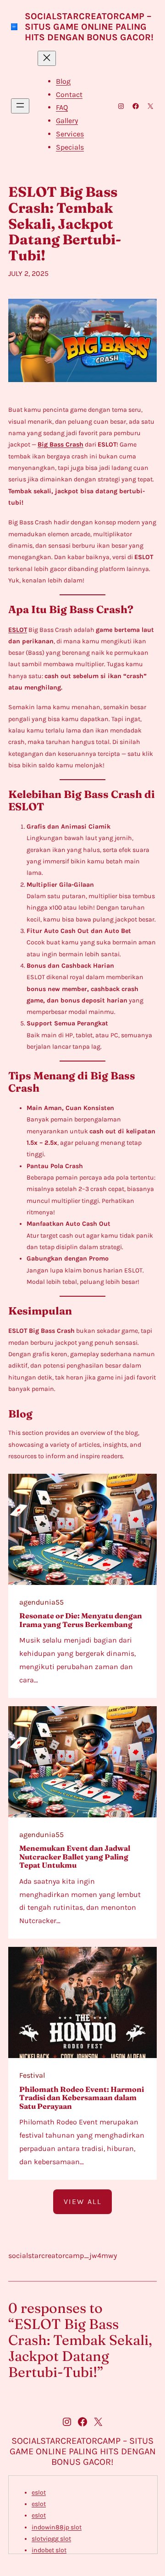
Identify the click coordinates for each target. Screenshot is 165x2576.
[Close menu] (47, 58)
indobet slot (49, 2550)
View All (82, 2201)
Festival (32, 2075)
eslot (39, 2492)
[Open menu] (20, 106)
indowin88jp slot (57, 2527)
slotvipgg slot (51, 2539)
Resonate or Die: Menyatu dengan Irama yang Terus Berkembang (81, 1620)
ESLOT (18, 630)
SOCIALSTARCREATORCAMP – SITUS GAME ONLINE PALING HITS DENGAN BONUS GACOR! (89, 27)
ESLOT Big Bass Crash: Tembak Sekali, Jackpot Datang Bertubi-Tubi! (65, 224)
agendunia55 (41, 1602)
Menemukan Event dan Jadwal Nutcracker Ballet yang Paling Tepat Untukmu (75, 1857)
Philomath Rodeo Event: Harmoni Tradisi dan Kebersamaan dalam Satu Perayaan (82, 2098)
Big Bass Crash (60, 445)
